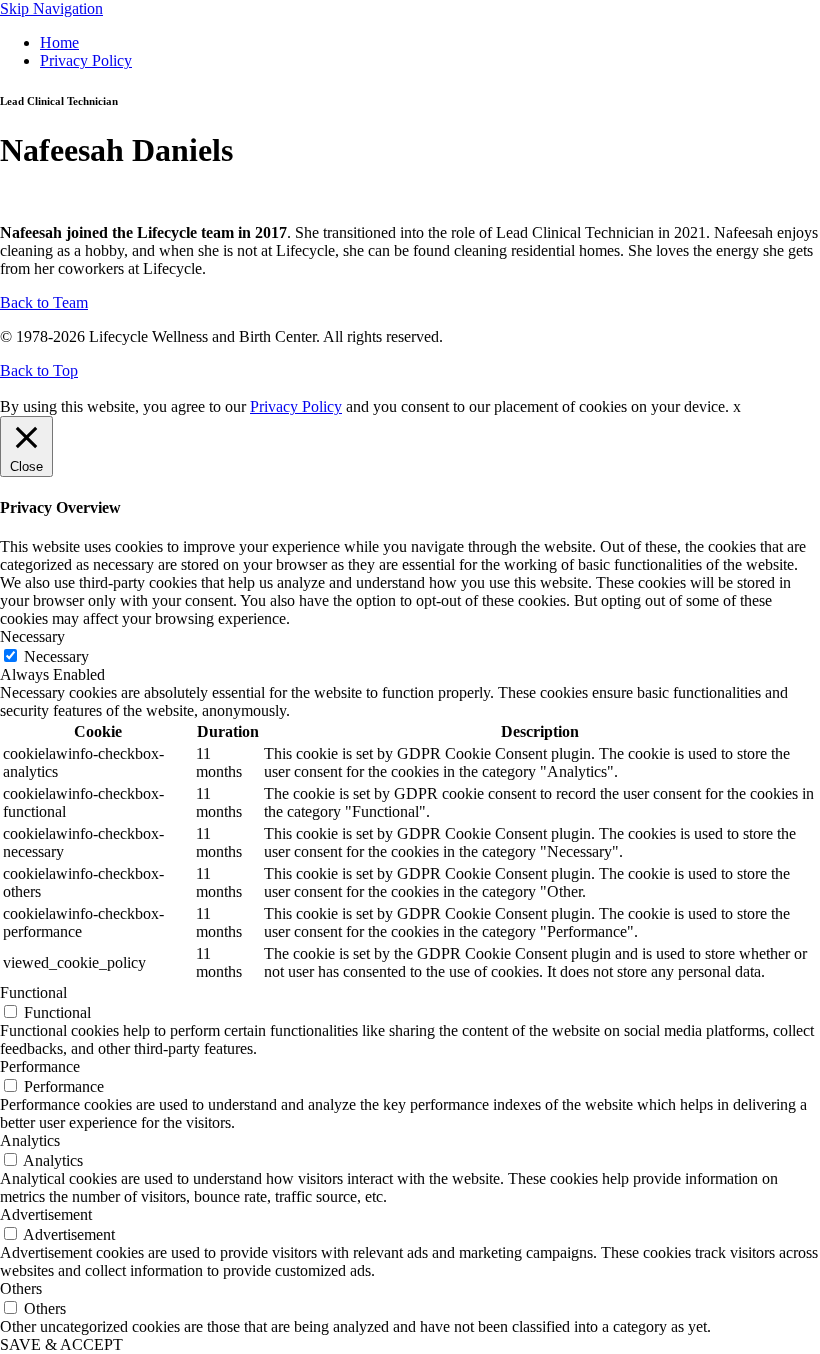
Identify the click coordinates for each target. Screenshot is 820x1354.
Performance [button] (40, 1066)
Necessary (56, 656)
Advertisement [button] (46, 1214)
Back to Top (39, 370)
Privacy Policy (86, 60)
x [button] (737, 406)
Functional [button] (33, 992)
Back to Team (44, 302)
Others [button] (21, 1288)
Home (59, 42)
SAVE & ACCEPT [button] (61, 1344)
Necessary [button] (32, 636)
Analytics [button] (30, 1140)
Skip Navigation (51, 8)
